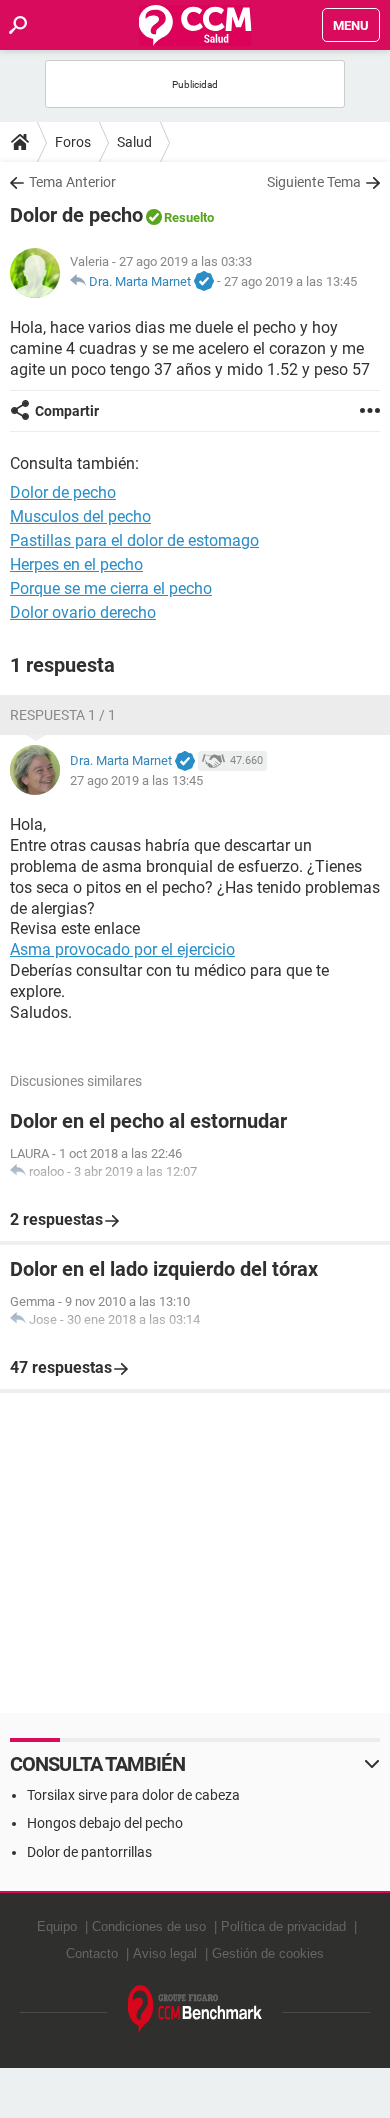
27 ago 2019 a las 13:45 (290, 281)
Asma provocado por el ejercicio (122, 949)
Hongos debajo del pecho (105, 1823)
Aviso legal (165, 1953)
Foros (73, 142)
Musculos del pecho (80, 516)
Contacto (92, 1953)
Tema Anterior (72, 182)
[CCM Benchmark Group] (195, 2009)
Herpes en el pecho (76, 564)
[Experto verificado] (204, 282)
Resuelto (189, 217)
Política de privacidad (283, 1926)
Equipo (57, 1926)
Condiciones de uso (149, 1926)
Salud (134, 142)
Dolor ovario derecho (83, 612)
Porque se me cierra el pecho (111, 588)
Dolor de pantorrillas (89, 1852)
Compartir (67, 411)
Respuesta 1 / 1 (63, 715)
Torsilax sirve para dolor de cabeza (133, 1795)
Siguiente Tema (314, 182)
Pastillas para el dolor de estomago (134, 540)
